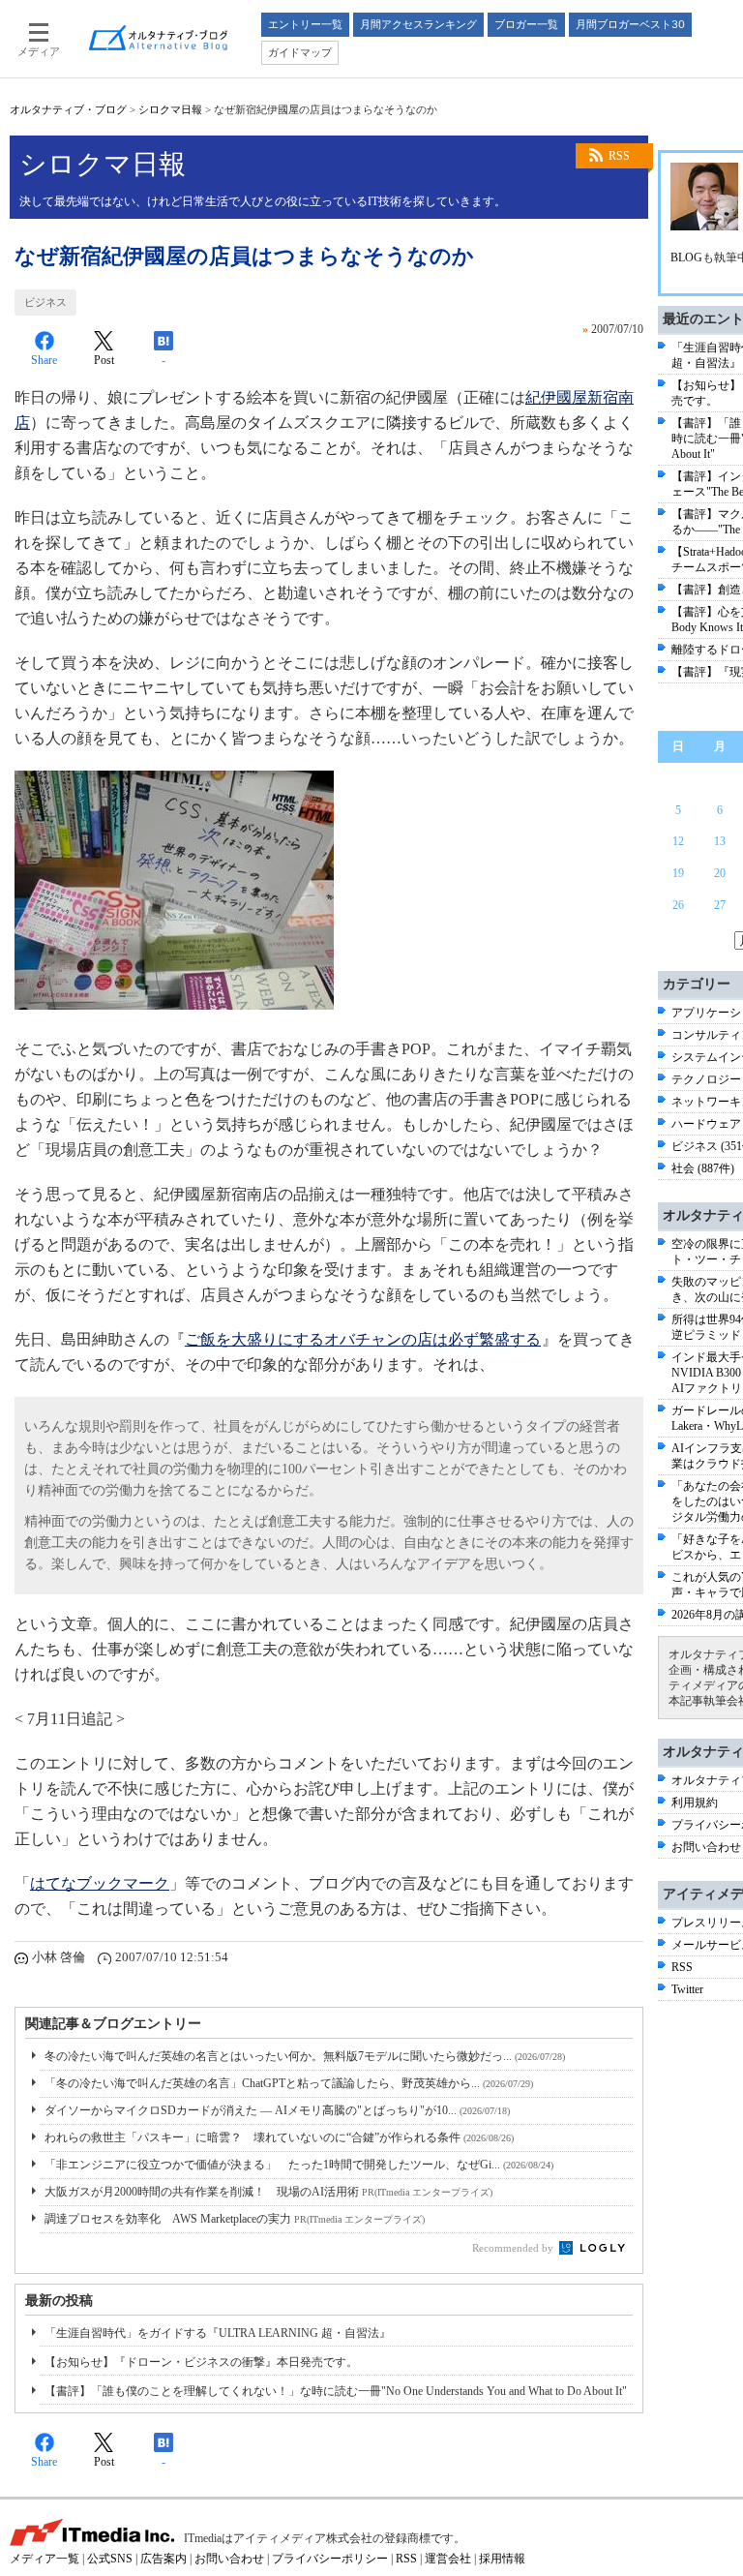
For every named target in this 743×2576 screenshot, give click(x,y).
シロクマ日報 (170, 109)
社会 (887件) (703, 1168)
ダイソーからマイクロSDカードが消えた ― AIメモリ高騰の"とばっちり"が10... (277, 2110)
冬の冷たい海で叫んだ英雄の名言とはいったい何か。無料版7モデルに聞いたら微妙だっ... (305, 2056)
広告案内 (163, 2559)
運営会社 (448, 2559)
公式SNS (110, 2559)
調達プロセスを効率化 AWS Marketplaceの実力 (235, 2219)
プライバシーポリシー (330, 2559)
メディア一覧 (45, 2559)
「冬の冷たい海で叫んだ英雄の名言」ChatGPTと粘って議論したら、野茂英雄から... (289, 2083)
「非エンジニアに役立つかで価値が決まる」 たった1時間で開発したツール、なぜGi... (299, 2165)
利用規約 (695, 1803)
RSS (619, 156)
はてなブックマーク (100, 1883)
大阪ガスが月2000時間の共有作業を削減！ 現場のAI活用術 (268, 2192)
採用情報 (502, 2559)
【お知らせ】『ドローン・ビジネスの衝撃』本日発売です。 (201, 2362)
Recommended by (514, 2248)
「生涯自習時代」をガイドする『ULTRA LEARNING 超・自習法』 (218, 2333)
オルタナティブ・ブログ (68, 109)
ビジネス (45, 302)
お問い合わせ (706, 1847)
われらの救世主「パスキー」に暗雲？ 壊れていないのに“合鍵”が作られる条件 (279, 2137)
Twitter (687, 1989)
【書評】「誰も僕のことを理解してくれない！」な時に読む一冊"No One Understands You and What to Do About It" (336, 2391)
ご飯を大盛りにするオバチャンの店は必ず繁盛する (363, 1339)
